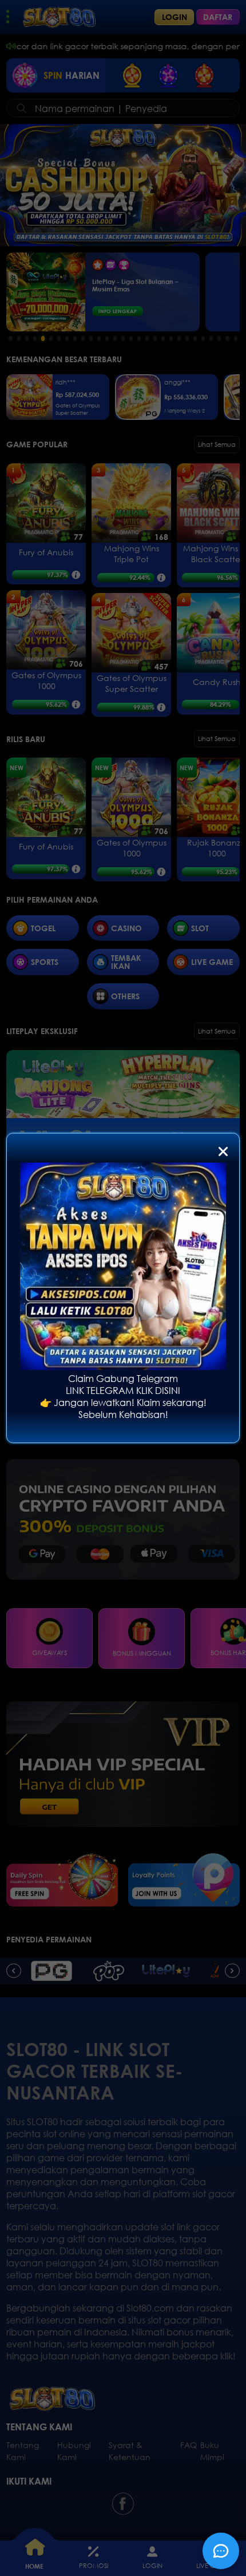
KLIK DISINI (158, 1390)
